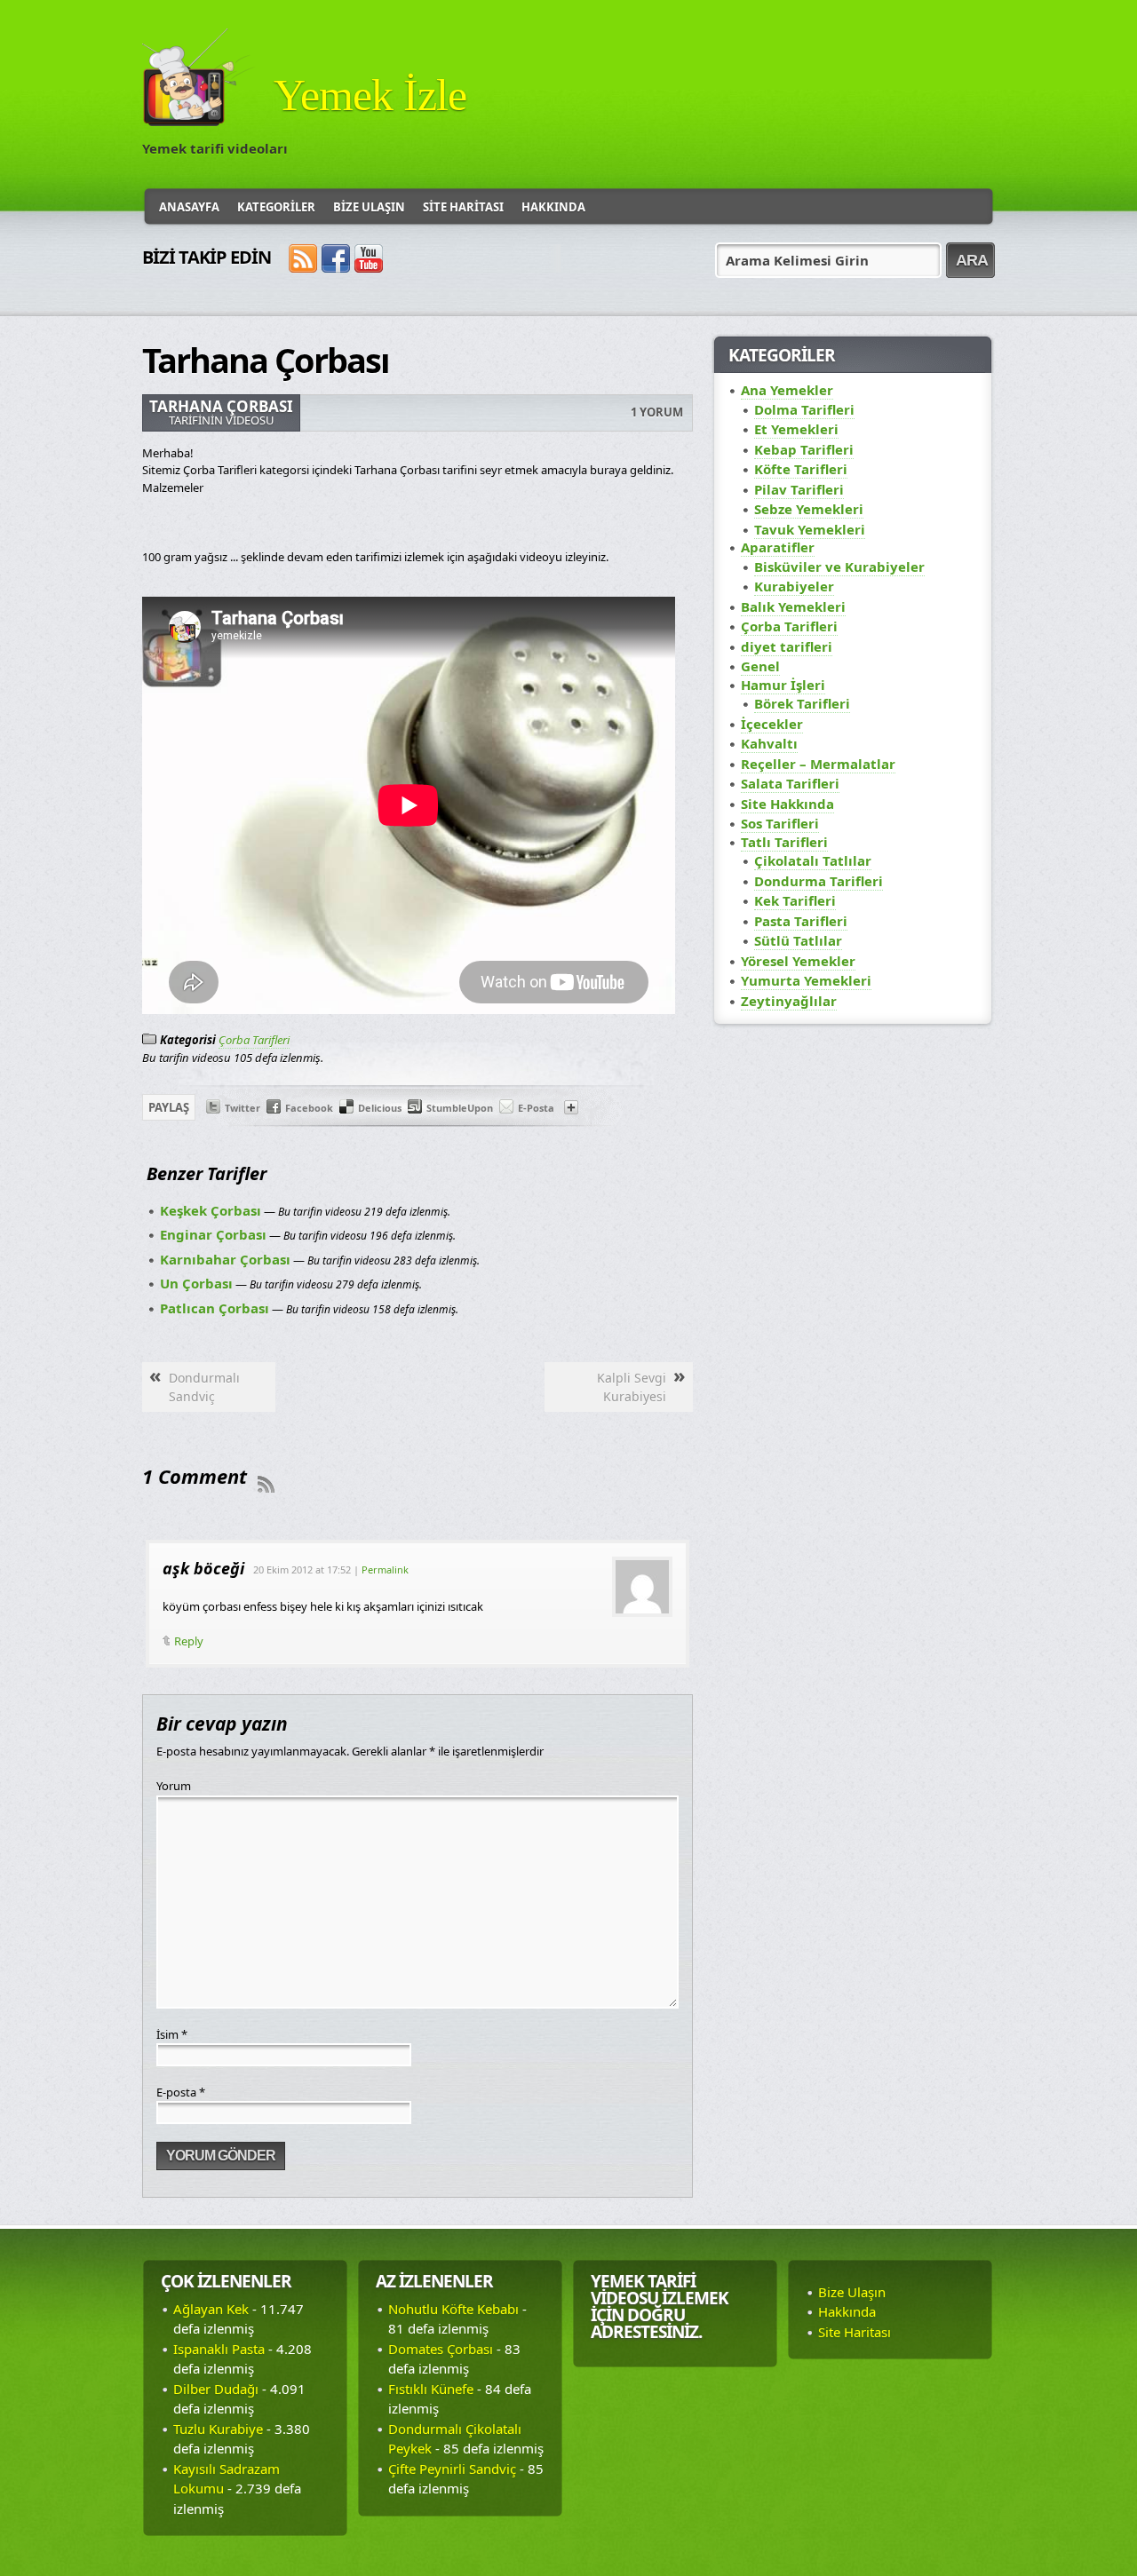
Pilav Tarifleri (799, 489)
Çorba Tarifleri (254, 1040)
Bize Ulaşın (369, 207)
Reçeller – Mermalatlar (818, 764)
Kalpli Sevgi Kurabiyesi (632, 1387)
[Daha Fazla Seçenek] (571, 1110)
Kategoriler (276, 207)
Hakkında (553, 207)
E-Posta (536, 1108)
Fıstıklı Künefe (431, 2389)
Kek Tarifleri (795, 900)
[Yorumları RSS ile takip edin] (266, 1484)
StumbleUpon (460, 1108)
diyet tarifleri (787, 646)
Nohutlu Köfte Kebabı (453, 2309)
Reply (189, 1641)
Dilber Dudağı (216, 2389)
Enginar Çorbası (213, 1234)
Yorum (174, 1786)
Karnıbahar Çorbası (225, 1259)
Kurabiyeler (794, 586)
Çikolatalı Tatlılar (813, 860)
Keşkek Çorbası (211, 1210)
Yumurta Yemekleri (806, 980)
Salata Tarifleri (790, 783)
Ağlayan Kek (211, 2309)
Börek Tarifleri (802, 703)
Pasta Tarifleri (801, 921)
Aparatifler (778, 547)
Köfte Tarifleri (801, 469)
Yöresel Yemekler (798, 961)
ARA (972, 260)
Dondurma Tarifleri (819, 881)
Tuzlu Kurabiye (218, 2429)
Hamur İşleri (783, 685)
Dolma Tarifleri (804, 409)
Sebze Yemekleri (809, 509)
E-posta (181, 2092)
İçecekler (772, 724)
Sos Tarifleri (780, 823)
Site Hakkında (787, 804)
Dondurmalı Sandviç (204, 1387)
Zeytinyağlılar (789, 1001)
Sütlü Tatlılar (798, 940)
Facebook (309, 1108)
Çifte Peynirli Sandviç (452, 2469)
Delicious (380, 1108)
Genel (760, 666)
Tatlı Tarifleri (784, 842)
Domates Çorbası (441, 2349)
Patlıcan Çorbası (215, 1308)
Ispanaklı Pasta (219, 2349)
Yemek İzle (370, 95)
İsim (172, 2034)
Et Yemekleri (796, 429)
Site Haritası (463, 207)
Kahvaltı (769, 743)
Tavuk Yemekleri (810, 529)
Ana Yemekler (787, 390)
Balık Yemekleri (793, 606)
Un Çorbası (196, 1283)
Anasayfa (189, 207)
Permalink (385, 1569)
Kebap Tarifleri (804, 449)
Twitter (243, 1108)
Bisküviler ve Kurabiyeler (839, 567)
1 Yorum (657, 412)
